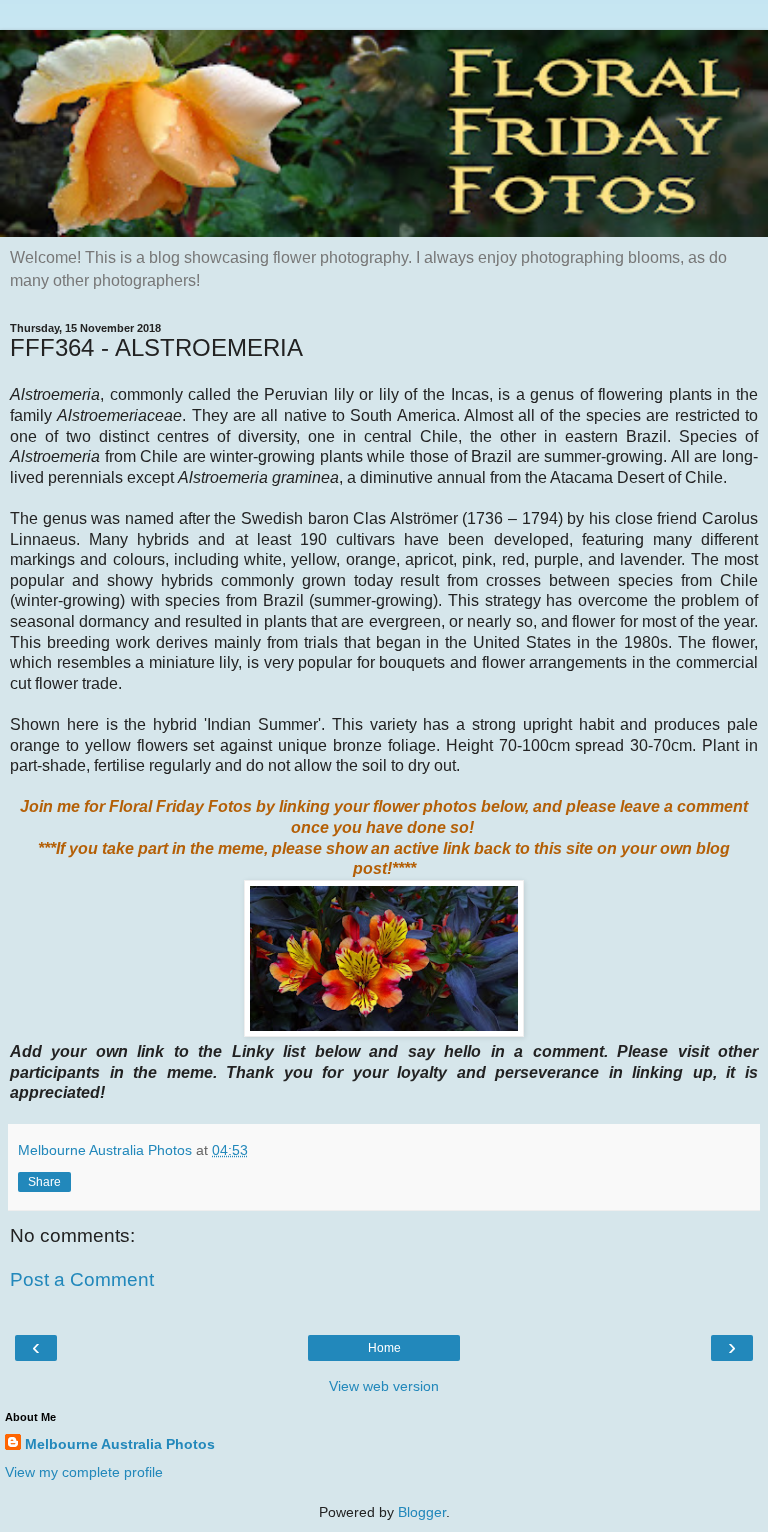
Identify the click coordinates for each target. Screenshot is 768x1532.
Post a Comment (82, 1279)
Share (44, 1182)
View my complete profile (84, 1472)
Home (384, 1348)
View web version (384, 1386)
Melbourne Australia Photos (120, 1444)
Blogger (422, 1512)
